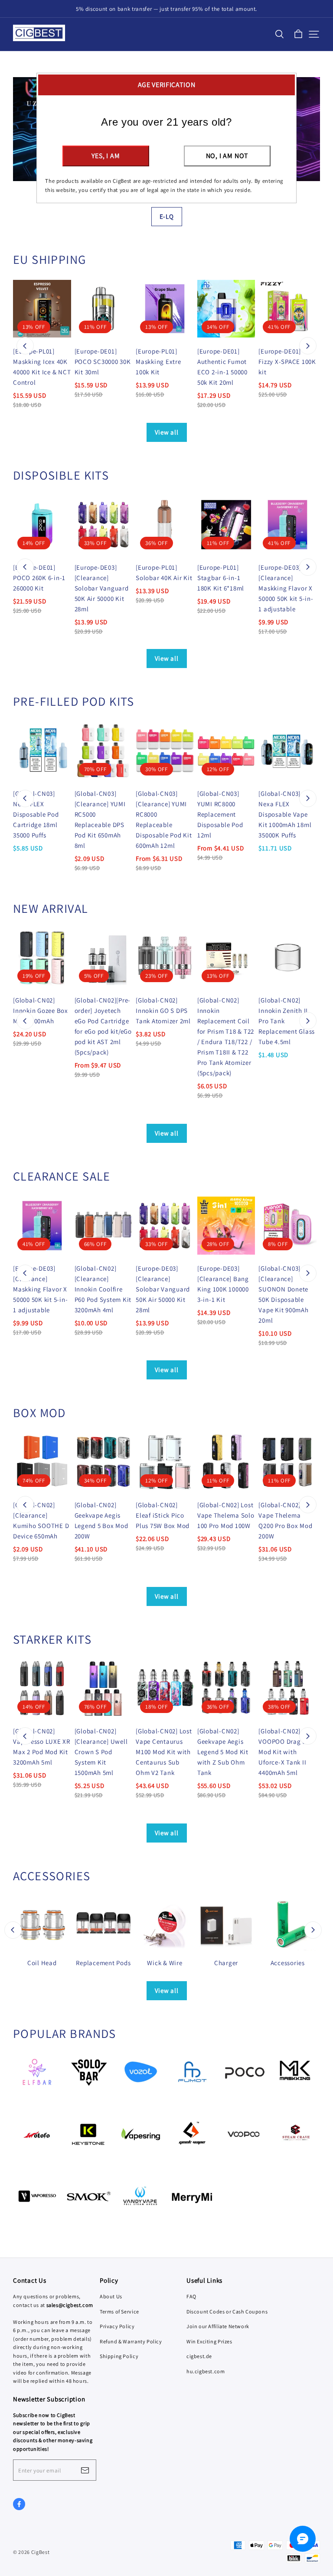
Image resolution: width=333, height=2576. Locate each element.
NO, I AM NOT (227, 156)
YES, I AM (106, 156)
